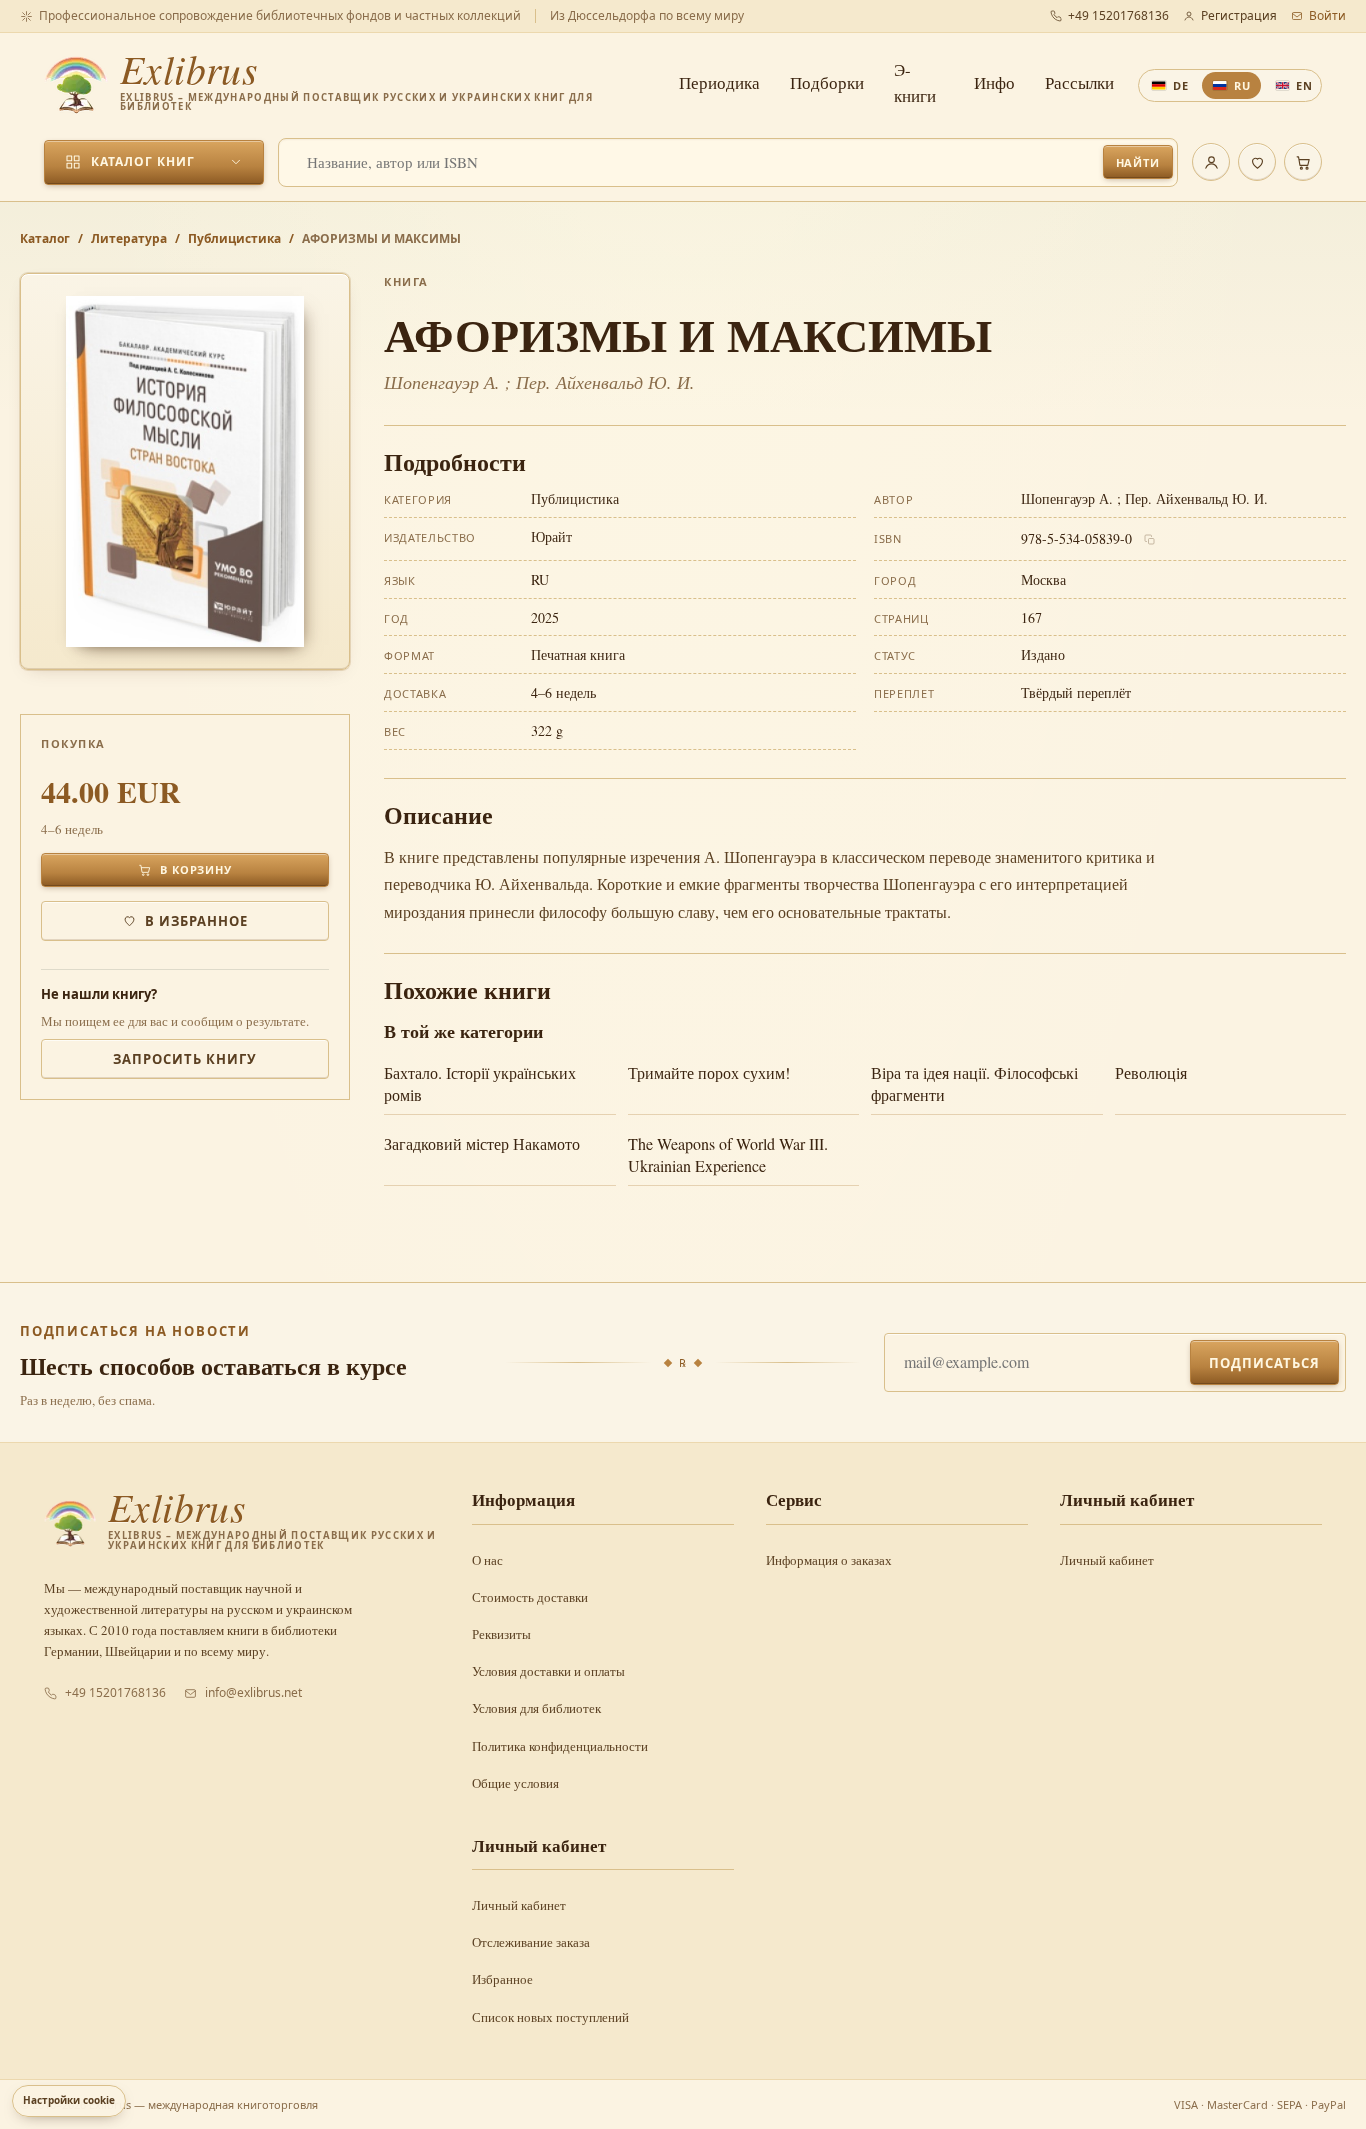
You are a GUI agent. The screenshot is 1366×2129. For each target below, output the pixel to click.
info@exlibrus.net (253, 1692)
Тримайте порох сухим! (709, 1072)
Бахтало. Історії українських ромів (480, 1083)
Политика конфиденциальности (560, 1746)
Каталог (45, 238)
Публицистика (234, 238)
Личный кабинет (1107, 1560)
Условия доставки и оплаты (548, 1671)
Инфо (994, 82)
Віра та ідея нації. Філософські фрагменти (974, 1083)
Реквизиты (501, 1634)
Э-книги (915, 82)
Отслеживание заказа (531, 1942)
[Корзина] (1303, 162)
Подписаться (1264, 1363)
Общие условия (515, 1783)
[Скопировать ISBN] (1150, 540)
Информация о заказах (829, 1560)
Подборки (827, 82)
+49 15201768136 (1118, 15)
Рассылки (1079, 82)
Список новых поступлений (550, 2017)
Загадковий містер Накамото (482, 1143)
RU (1242, 85)
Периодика (719, 82)
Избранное (502, 1979)
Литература (129, 238)
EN (1304, 85)
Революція (1151, 1072)
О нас (487, 1560)
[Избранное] (1257, 162)
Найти (1138, 162)
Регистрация (1239, 15)
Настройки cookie (69, 2100)
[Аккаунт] (1211, 162)
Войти (1327, 15)
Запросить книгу (185, 1059)
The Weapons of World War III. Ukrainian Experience (728, 1154)
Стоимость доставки (530, 1597)
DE (1181, 85)
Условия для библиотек (536, 1708)
